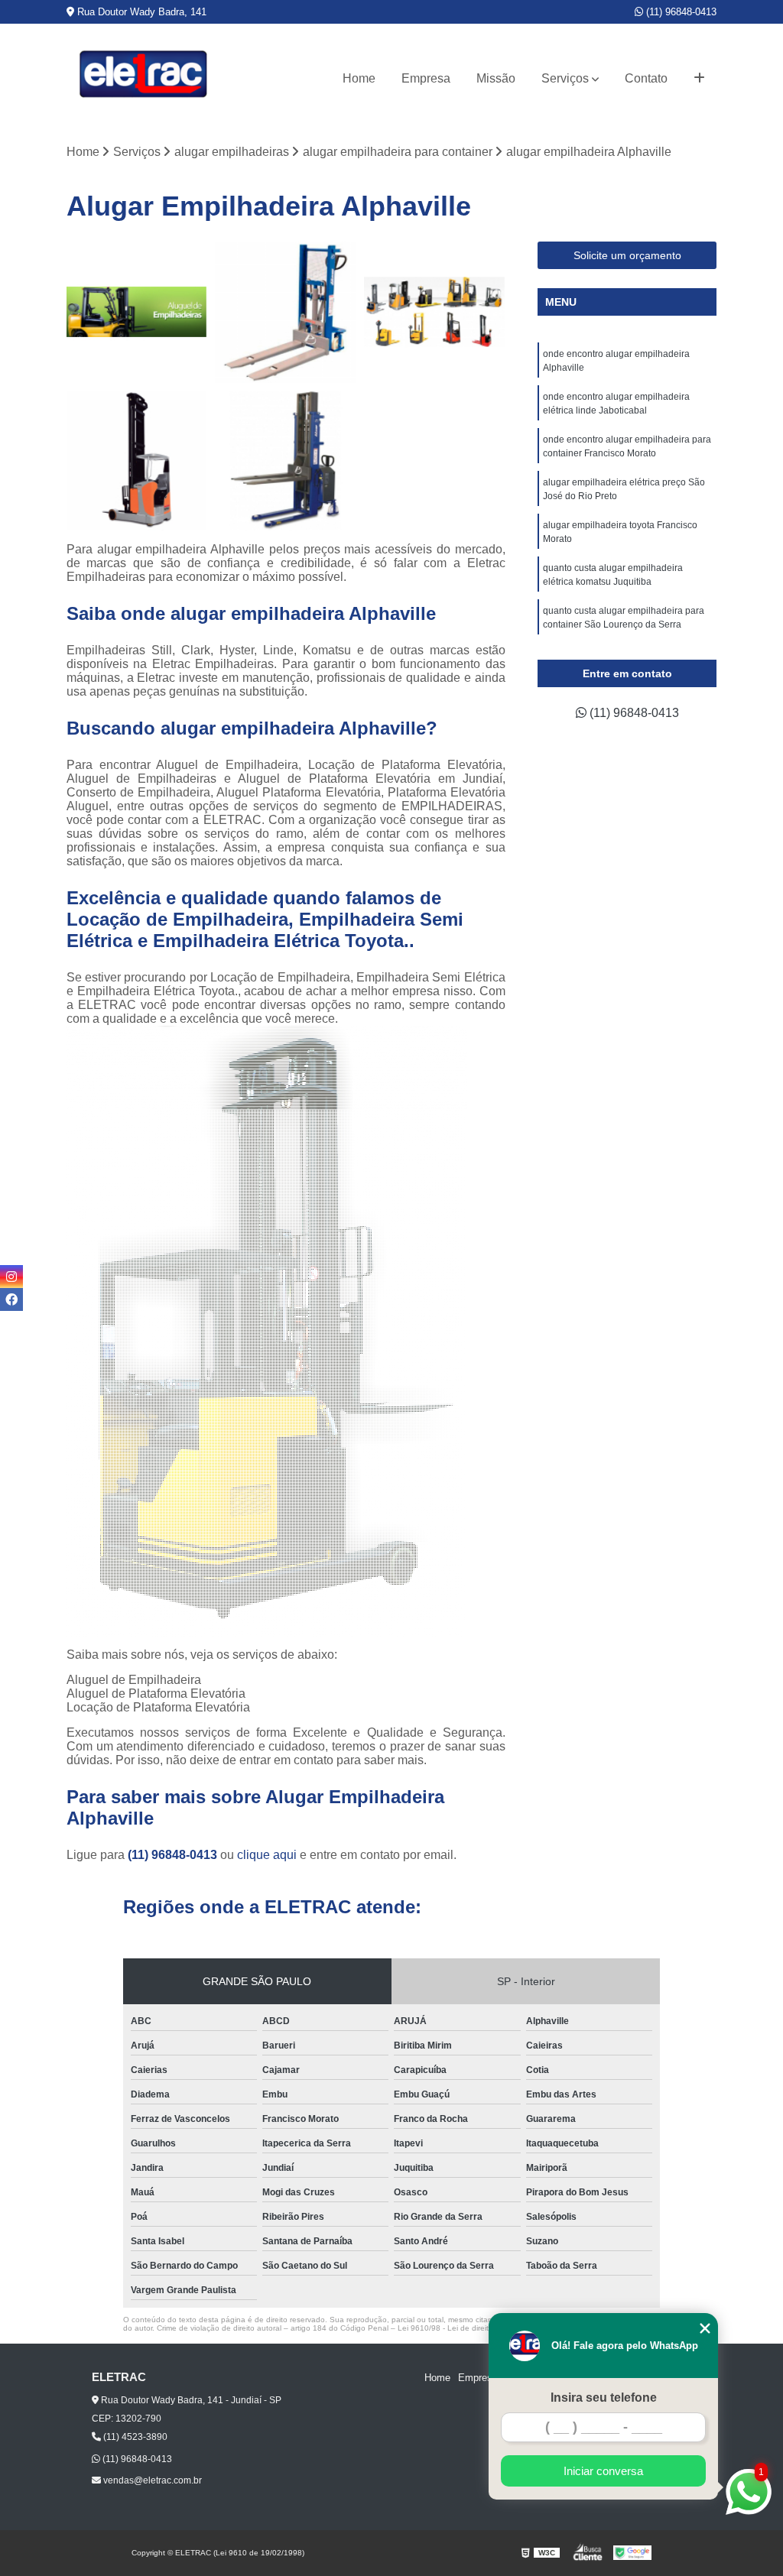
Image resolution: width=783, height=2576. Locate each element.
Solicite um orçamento (627, 255)
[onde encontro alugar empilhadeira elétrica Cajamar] (435, 312)
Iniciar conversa (603, 2471)
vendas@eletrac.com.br (151, 2480)
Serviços (565, 78)
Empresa (426, 78)
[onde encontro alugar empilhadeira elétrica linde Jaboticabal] (137, 461)
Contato (646, 78)
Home (359, 78)
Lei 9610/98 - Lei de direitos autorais (463, 2328)
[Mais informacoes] (699, 79)
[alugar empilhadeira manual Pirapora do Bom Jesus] (286, 312)
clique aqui (267, 1855)
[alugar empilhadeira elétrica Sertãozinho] (286, 461)
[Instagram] (11, 1277)
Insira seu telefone (604, 2398)
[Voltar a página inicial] (143, 78)
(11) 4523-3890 (134, 2437)
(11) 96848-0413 (680, 12)
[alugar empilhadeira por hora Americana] (137, 312)
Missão (496, 78)
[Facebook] (11, 1299)
